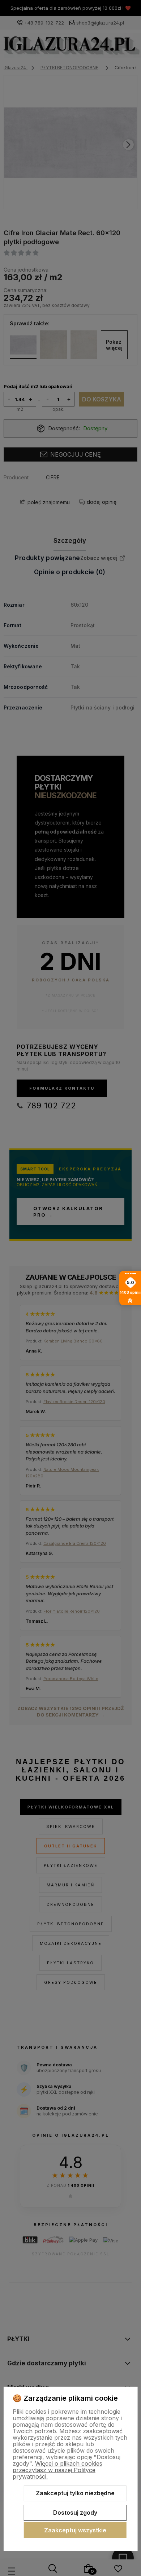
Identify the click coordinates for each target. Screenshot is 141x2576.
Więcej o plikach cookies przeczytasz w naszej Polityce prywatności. (57, 2470)
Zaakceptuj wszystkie (75, 2530)
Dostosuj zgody (75, 2513)
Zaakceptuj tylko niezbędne (75, 2493)
